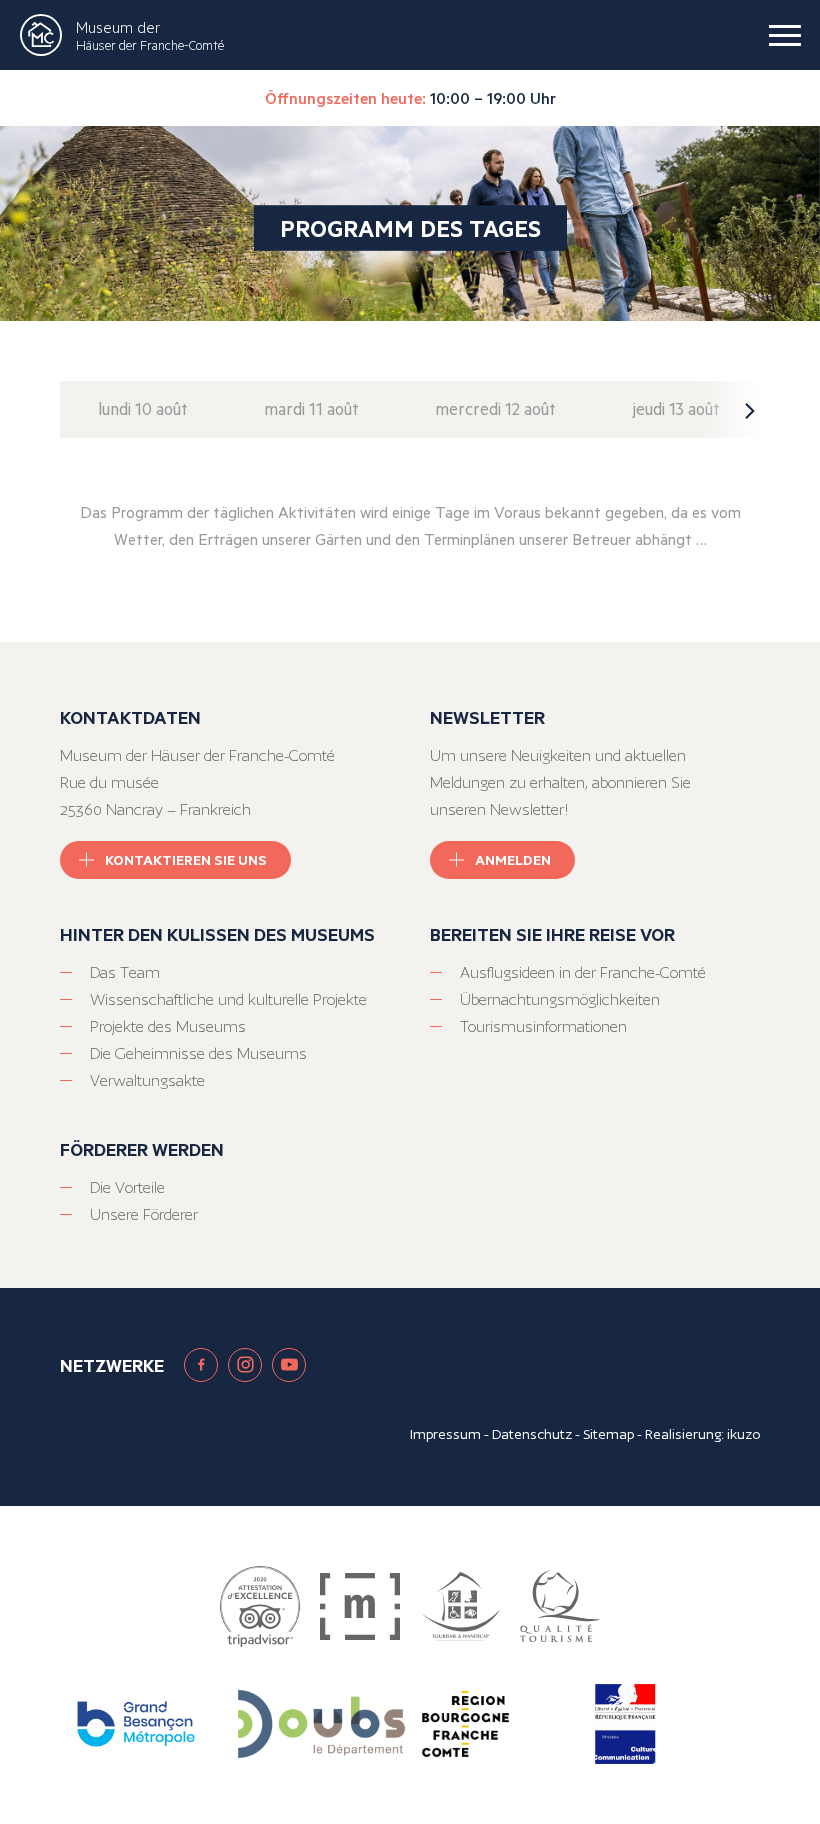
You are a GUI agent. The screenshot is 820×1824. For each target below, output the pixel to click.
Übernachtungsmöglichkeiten (560, 999)
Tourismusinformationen (543, 1026)
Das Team (125, 972)
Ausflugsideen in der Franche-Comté (583, 972)
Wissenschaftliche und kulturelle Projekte (228, 999)
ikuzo (743, 1434)
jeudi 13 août (676, 408)
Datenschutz (532, 1434)
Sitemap (608, 1434)
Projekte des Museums (168, 1026)
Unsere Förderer (144, 1214)
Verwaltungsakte (147, 1080)
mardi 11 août (311, 408)
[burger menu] (785, 35)
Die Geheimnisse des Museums (198, 1053)
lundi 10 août (143, 408)
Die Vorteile (127, 1187)
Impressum (445, 1434)
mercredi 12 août (495, 408)
